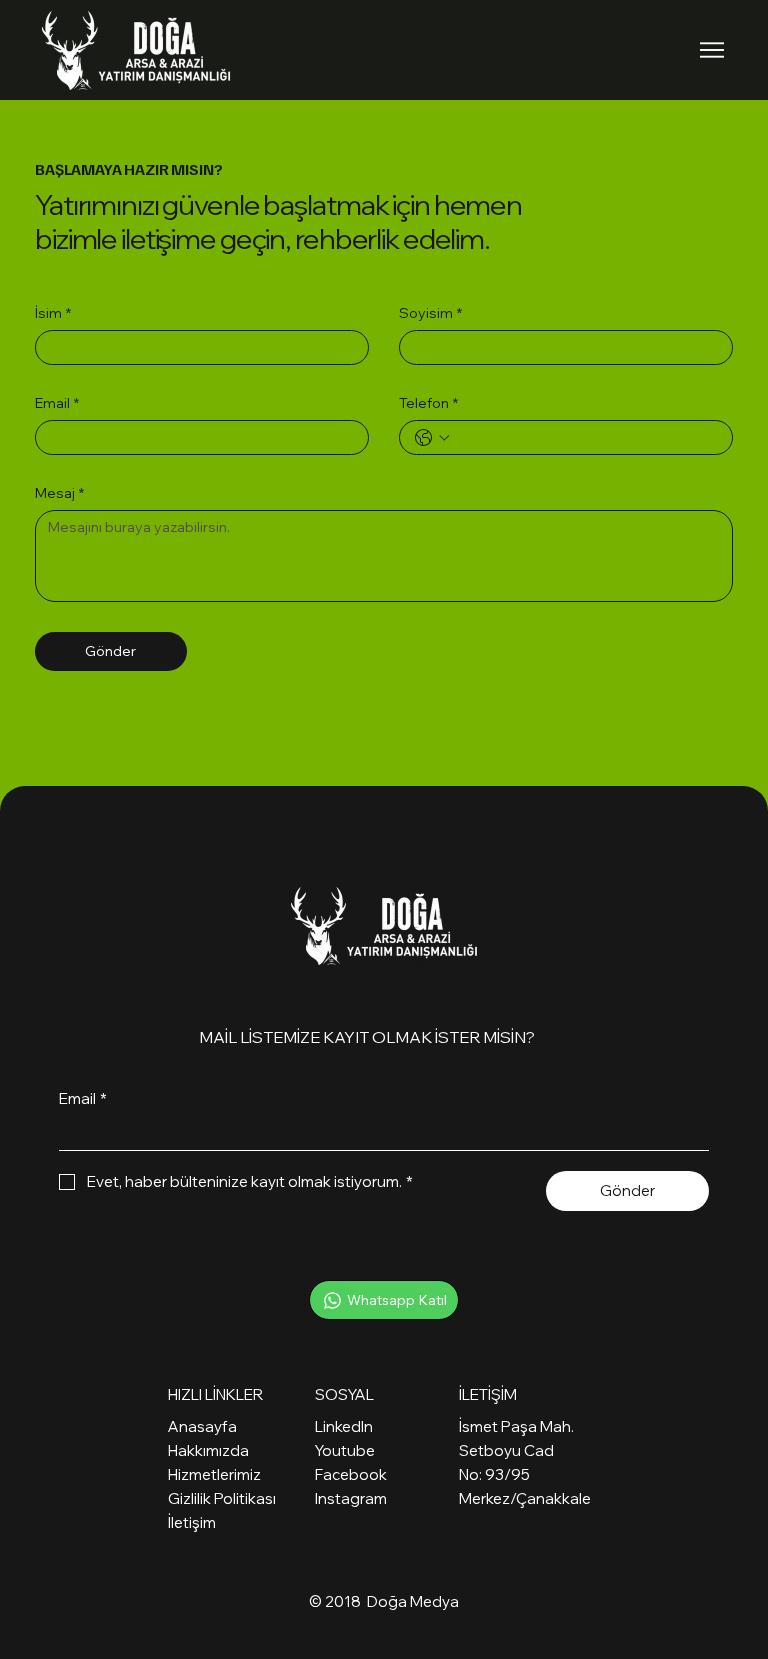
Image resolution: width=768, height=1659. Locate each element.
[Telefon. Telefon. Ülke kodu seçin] (432, 438)
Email (57, 403)
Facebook (351, 1474)
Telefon (428, 403)
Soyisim (430, 313)
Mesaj (59, 493)
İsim (53, 313)
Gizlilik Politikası (222, 1498)
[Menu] (713, 50)
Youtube (345, 1450)
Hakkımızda (208, 1450)
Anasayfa (202, 1426)
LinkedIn (344, 1426)
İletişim (192, 1522)
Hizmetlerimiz (214, 1474)
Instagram (351, 1498)
